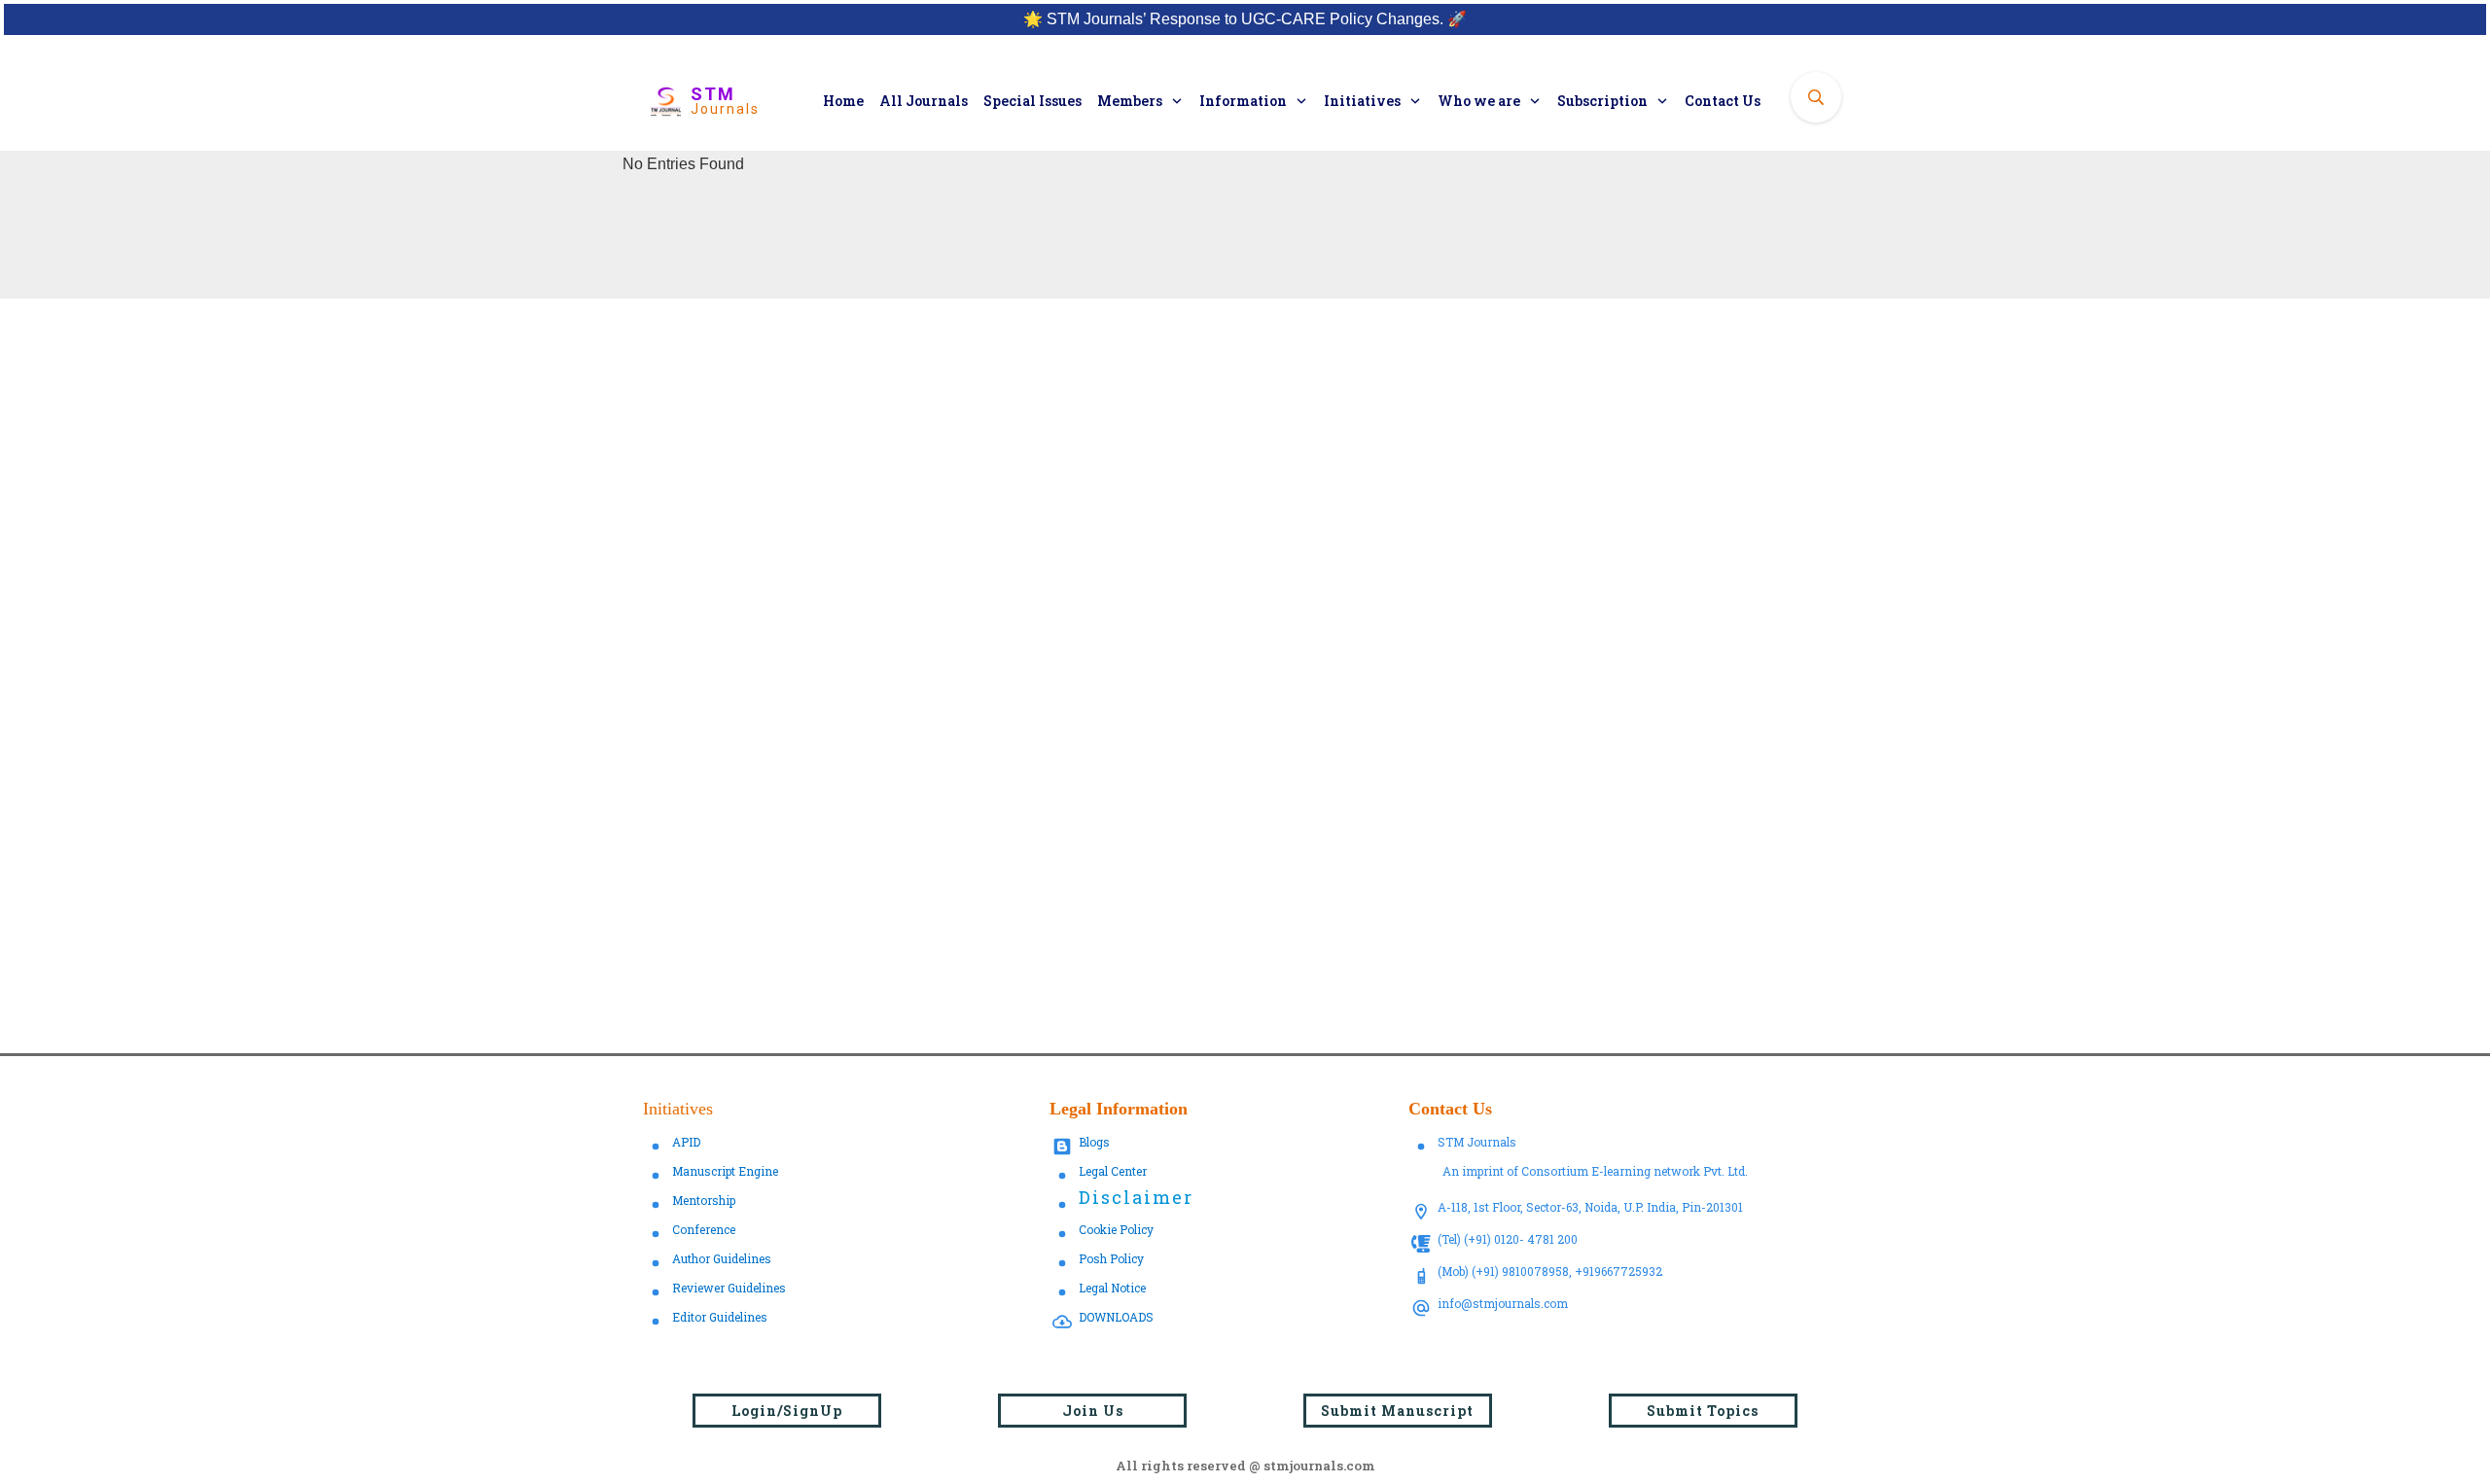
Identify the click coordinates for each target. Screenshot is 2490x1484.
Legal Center (1113, 1171)
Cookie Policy (1116, 1229)
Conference (704, 1229)
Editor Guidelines (720, 1317)
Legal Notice (1112, 1288)
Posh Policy (1111, 1258)
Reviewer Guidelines (729, 1288)
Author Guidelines (722, 1258)
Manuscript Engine (725, 1171)
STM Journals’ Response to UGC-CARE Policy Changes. (1245, 19)
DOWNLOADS (1116, 1317)
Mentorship (704, 1200)
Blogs (1094, 1142)
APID (686, 1142)
